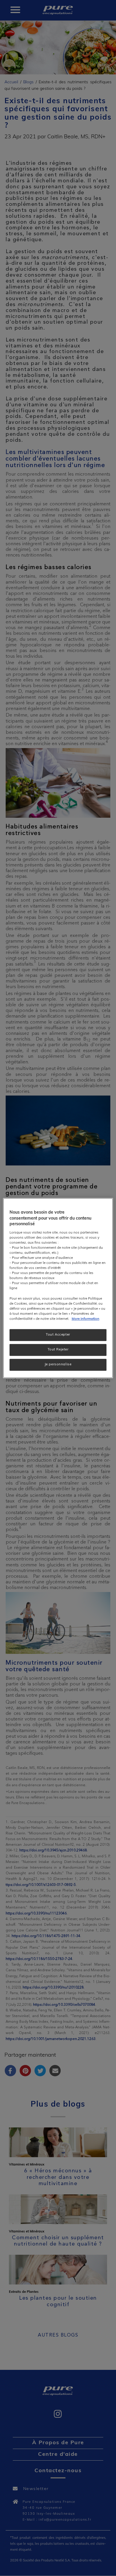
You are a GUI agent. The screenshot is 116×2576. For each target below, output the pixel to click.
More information (86, 1319)
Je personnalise (58, 1364)
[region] (58, 1288)
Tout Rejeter (58, 1350)
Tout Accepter (58, 1335)
